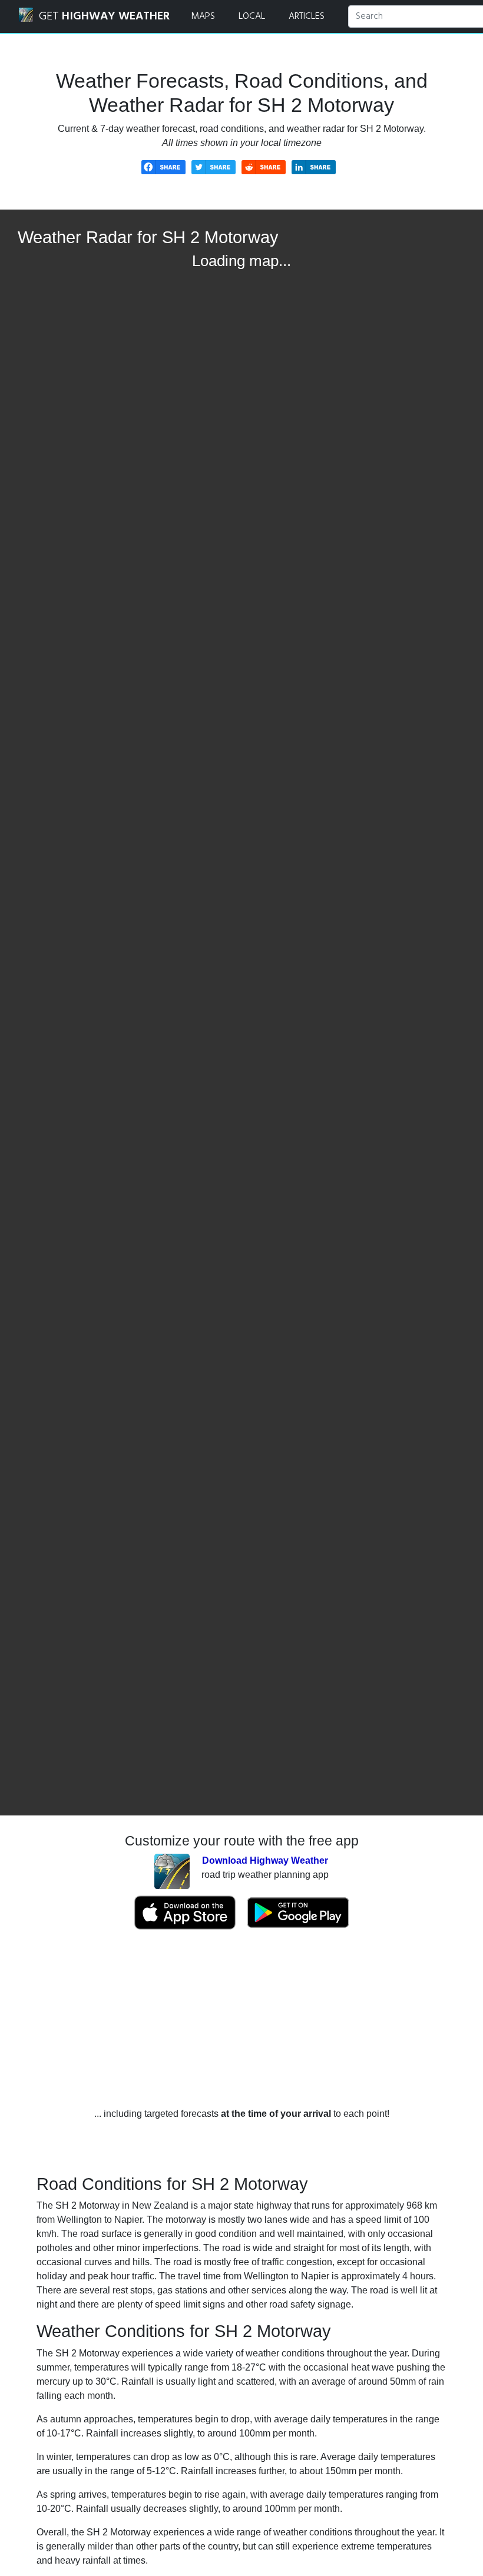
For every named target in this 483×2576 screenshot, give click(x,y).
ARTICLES (307, 16)
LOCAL (252, 16)
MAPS (203, 16)
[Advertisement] (241, 2019)
